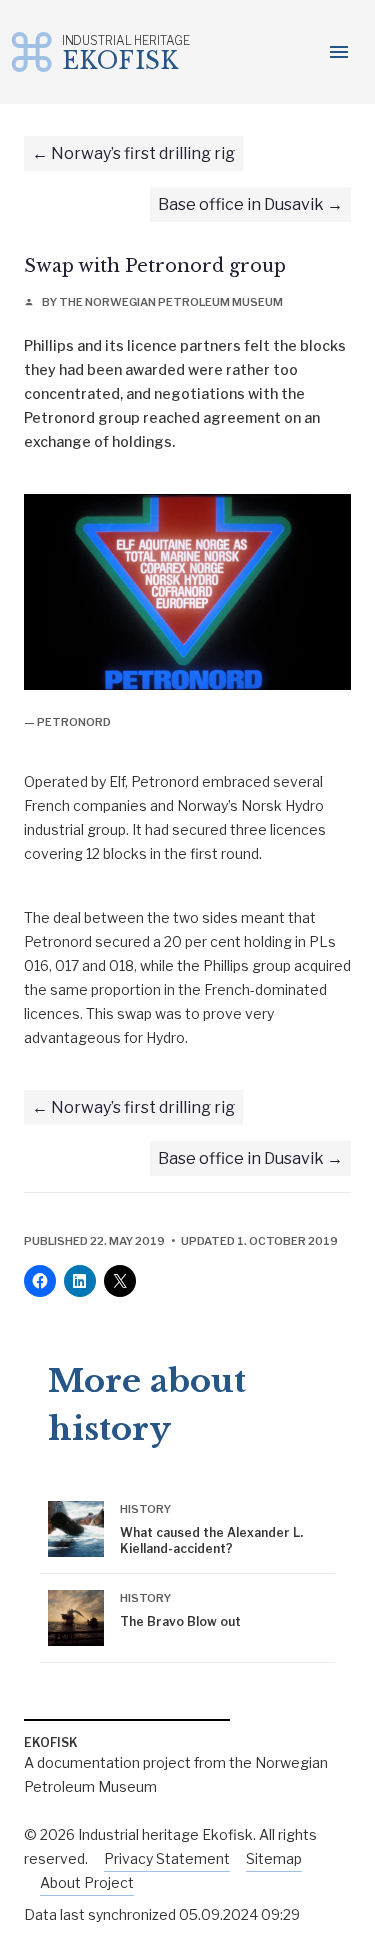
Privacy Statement (167, 1858)
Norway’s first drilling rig (143, 153)
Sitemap (274, 1858)
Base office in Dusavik (241, 204)
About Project (87, 1882)
